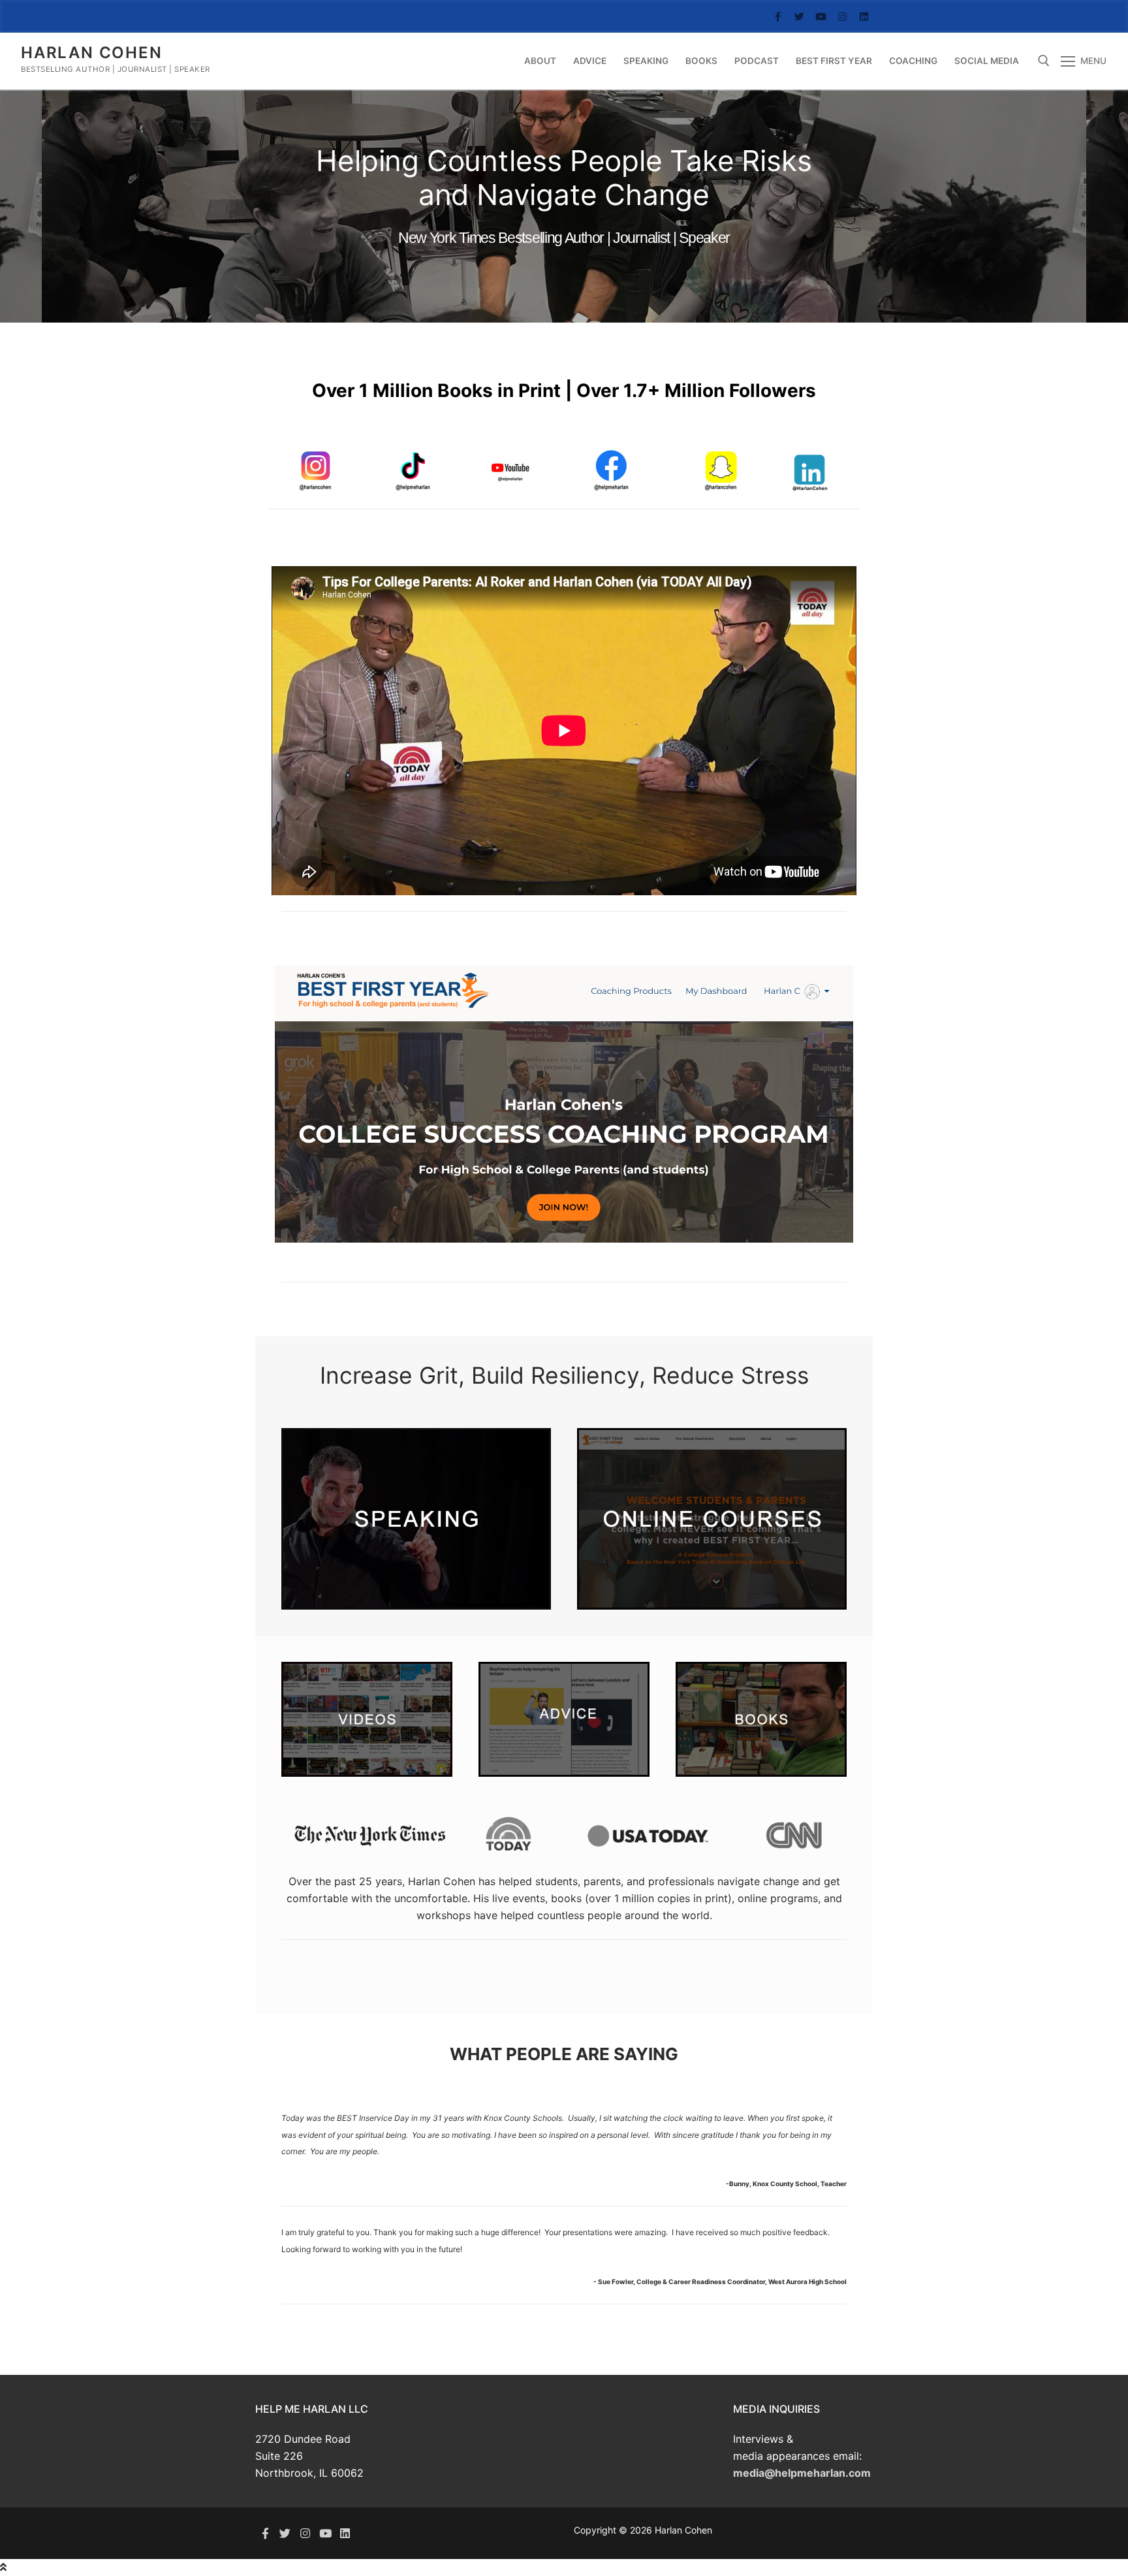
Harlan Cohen (92, 53)
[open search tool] (1044, 61)
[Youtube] (821, 17)
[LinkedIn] (864, 17)
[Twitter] (799, 17)
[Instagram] (842, 17)
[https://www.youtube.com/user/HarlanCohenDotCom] (325, 2533)
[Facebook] (778, 17)
